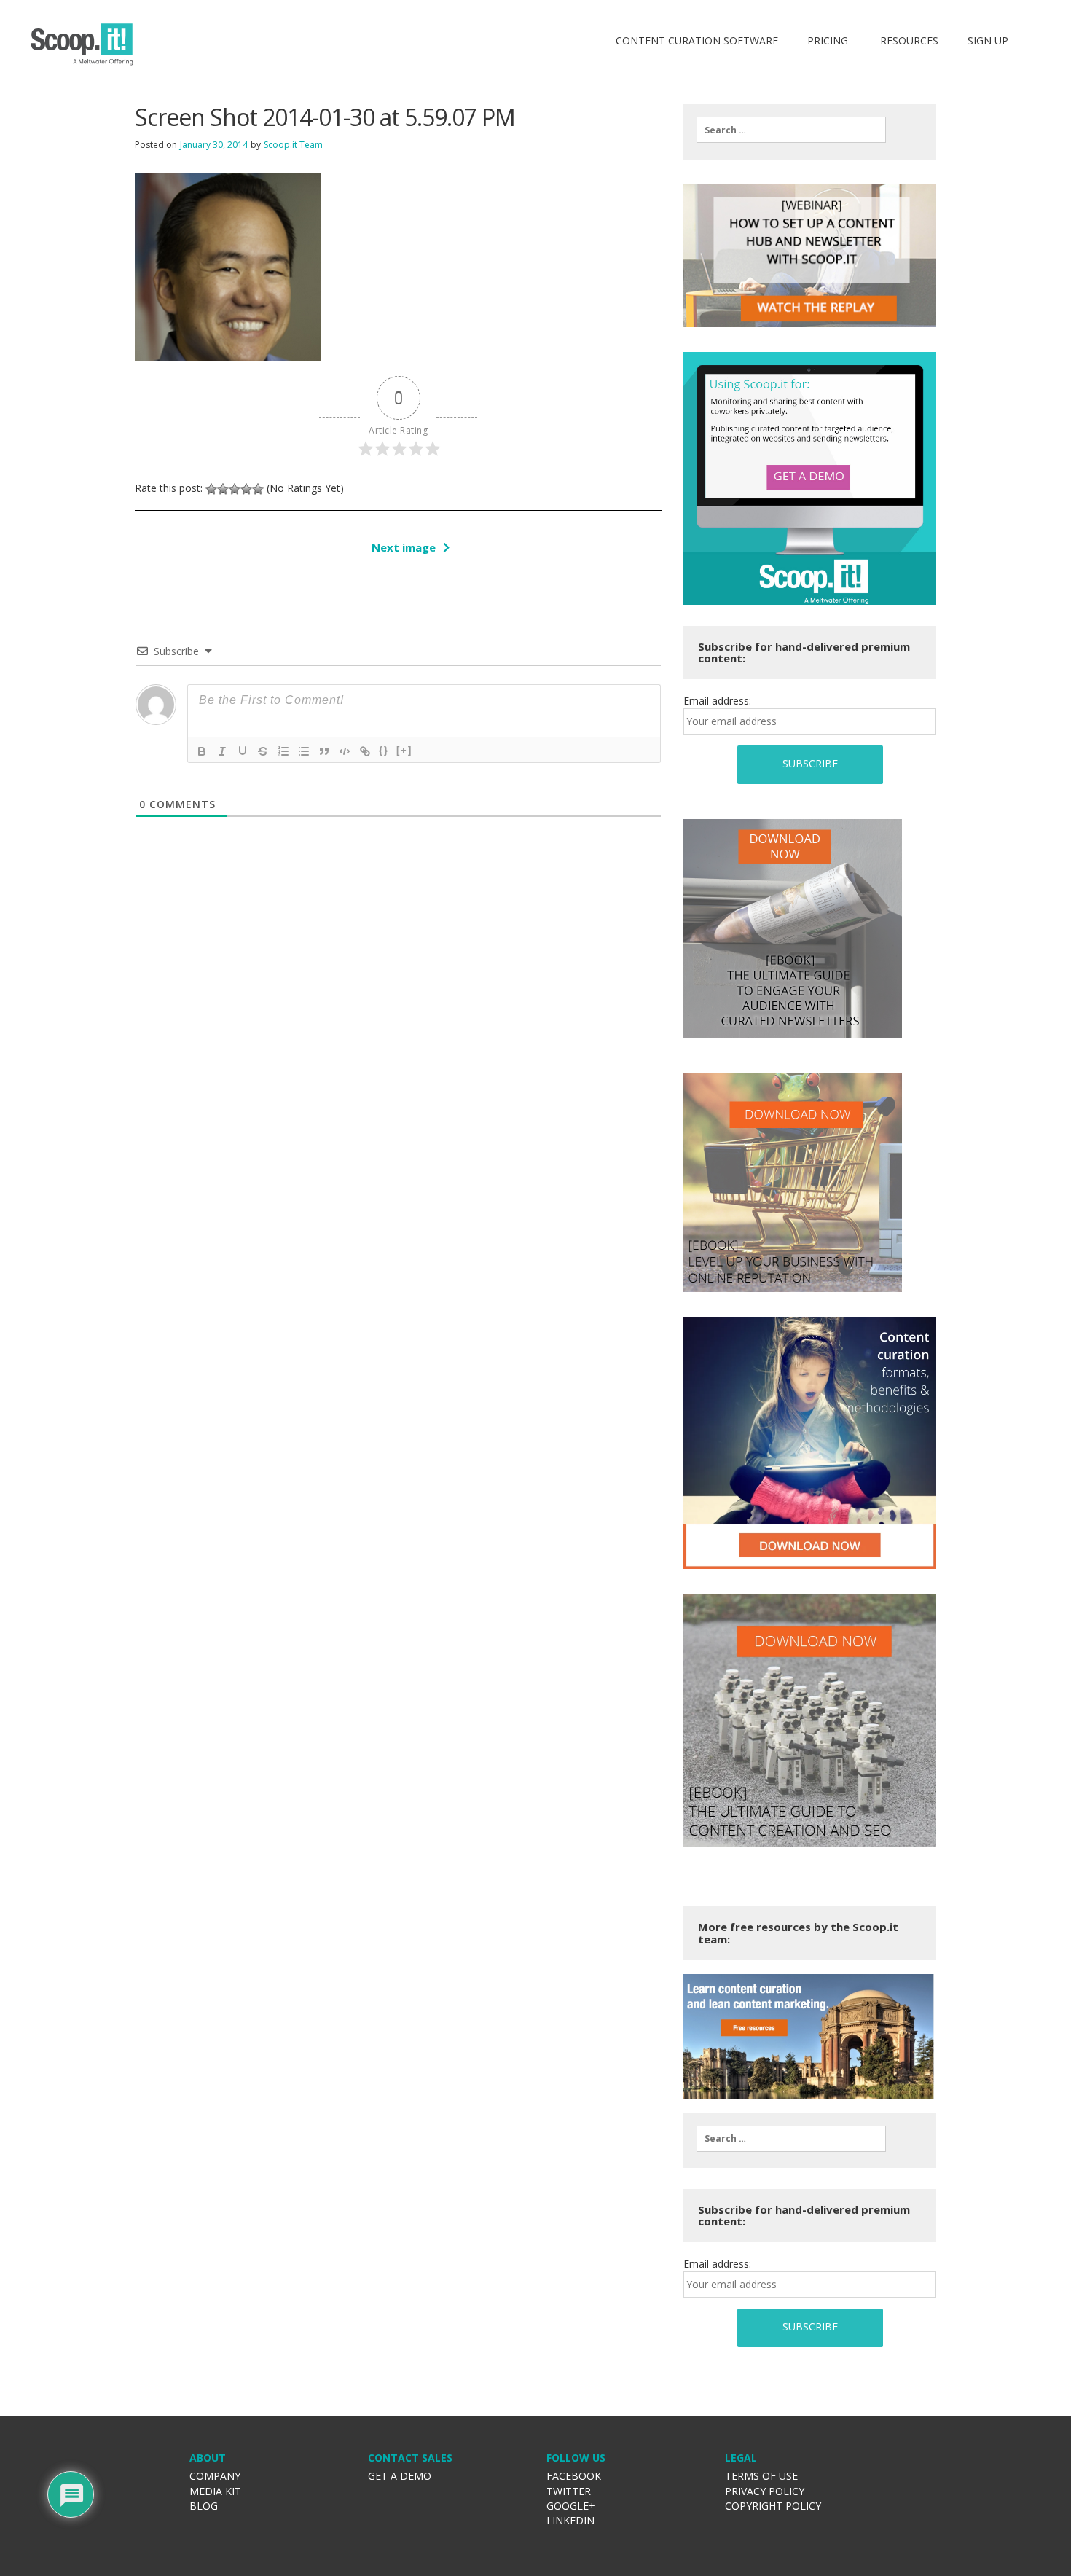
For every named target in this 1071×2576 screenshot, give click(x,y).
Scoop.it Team (293, 145)
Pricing (828, 40)
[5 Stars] (258, 489)
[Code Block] (345, 751)
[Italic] (222, 751)
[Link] (365, 751)
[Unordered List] (304, 751)
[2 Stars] (223, 489)
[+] (404, 750)
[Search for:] (791, 130)
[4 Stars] (246, 489)
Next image (404, 547)
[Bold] (202, 751)
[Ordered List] (283, 751)
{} (384, 750)
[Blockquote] (324, 751)
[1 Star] (211, 489)
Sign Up (988, 40)
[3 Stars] (235, 489)
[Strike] (263, 751)
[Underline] (243, 751)
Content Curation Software (697, 40)
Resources (908, 40)
